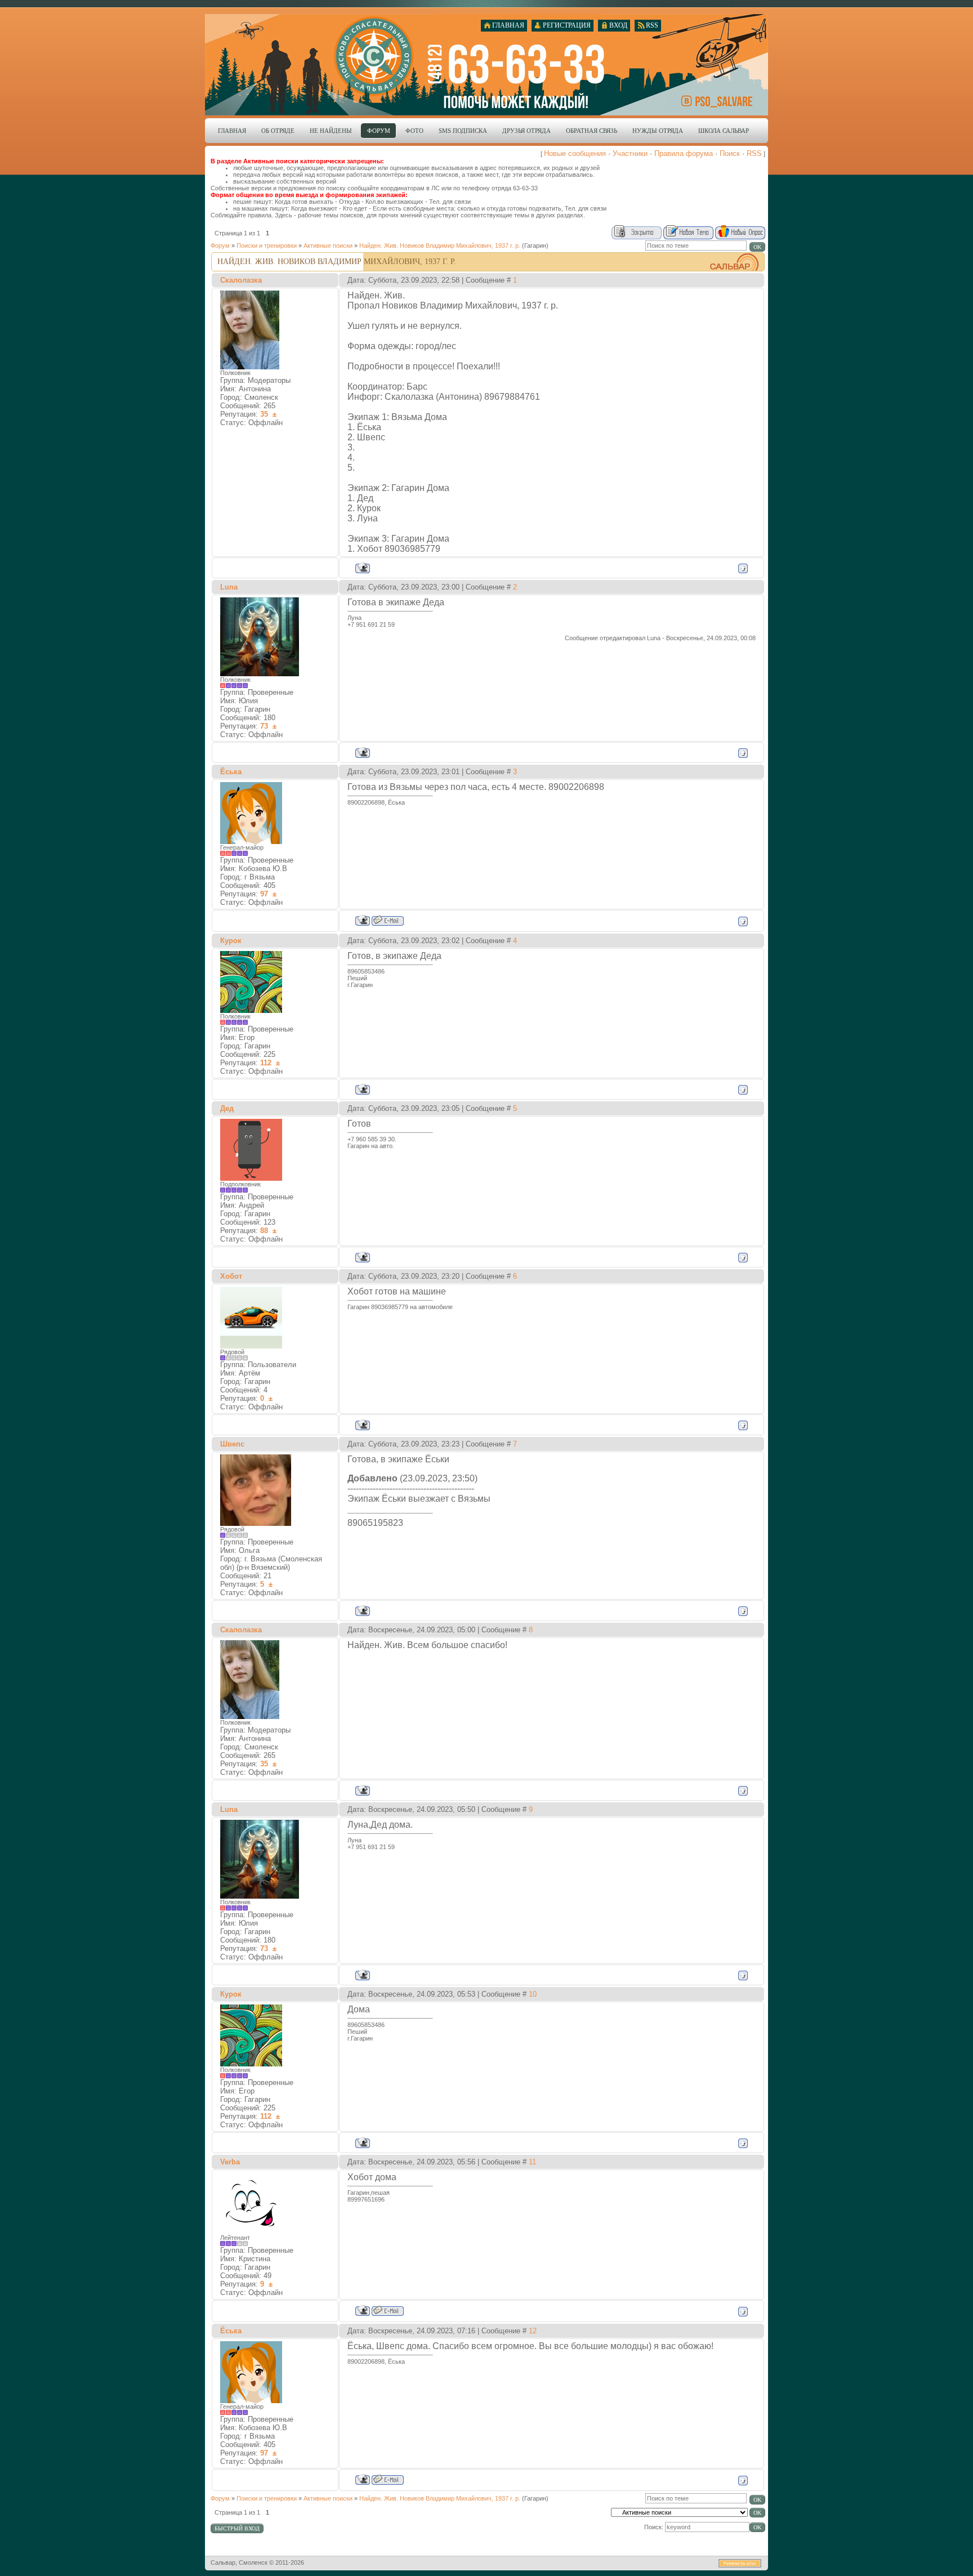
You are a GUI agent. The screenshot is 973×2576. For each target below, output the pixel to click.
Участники (630, 153)
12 (533, 2331)
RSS (754, 153)
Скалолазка (241, 280)
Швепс (232, 1444)
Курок (231, 941)
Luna (229, 587)
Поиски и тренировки (267, 245)
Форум (220, 245)
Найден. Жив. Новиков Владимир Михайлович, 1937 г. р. (440, 245)
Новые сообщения (575, 153)
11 (532, 2162)
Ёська (231, 772)
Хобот (231, 1276)
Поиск (730, 153)
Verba (230, 2162)
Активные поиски (328, 245)
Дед (227, 1108)
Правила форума (684, 153)
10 (533, 1994)
